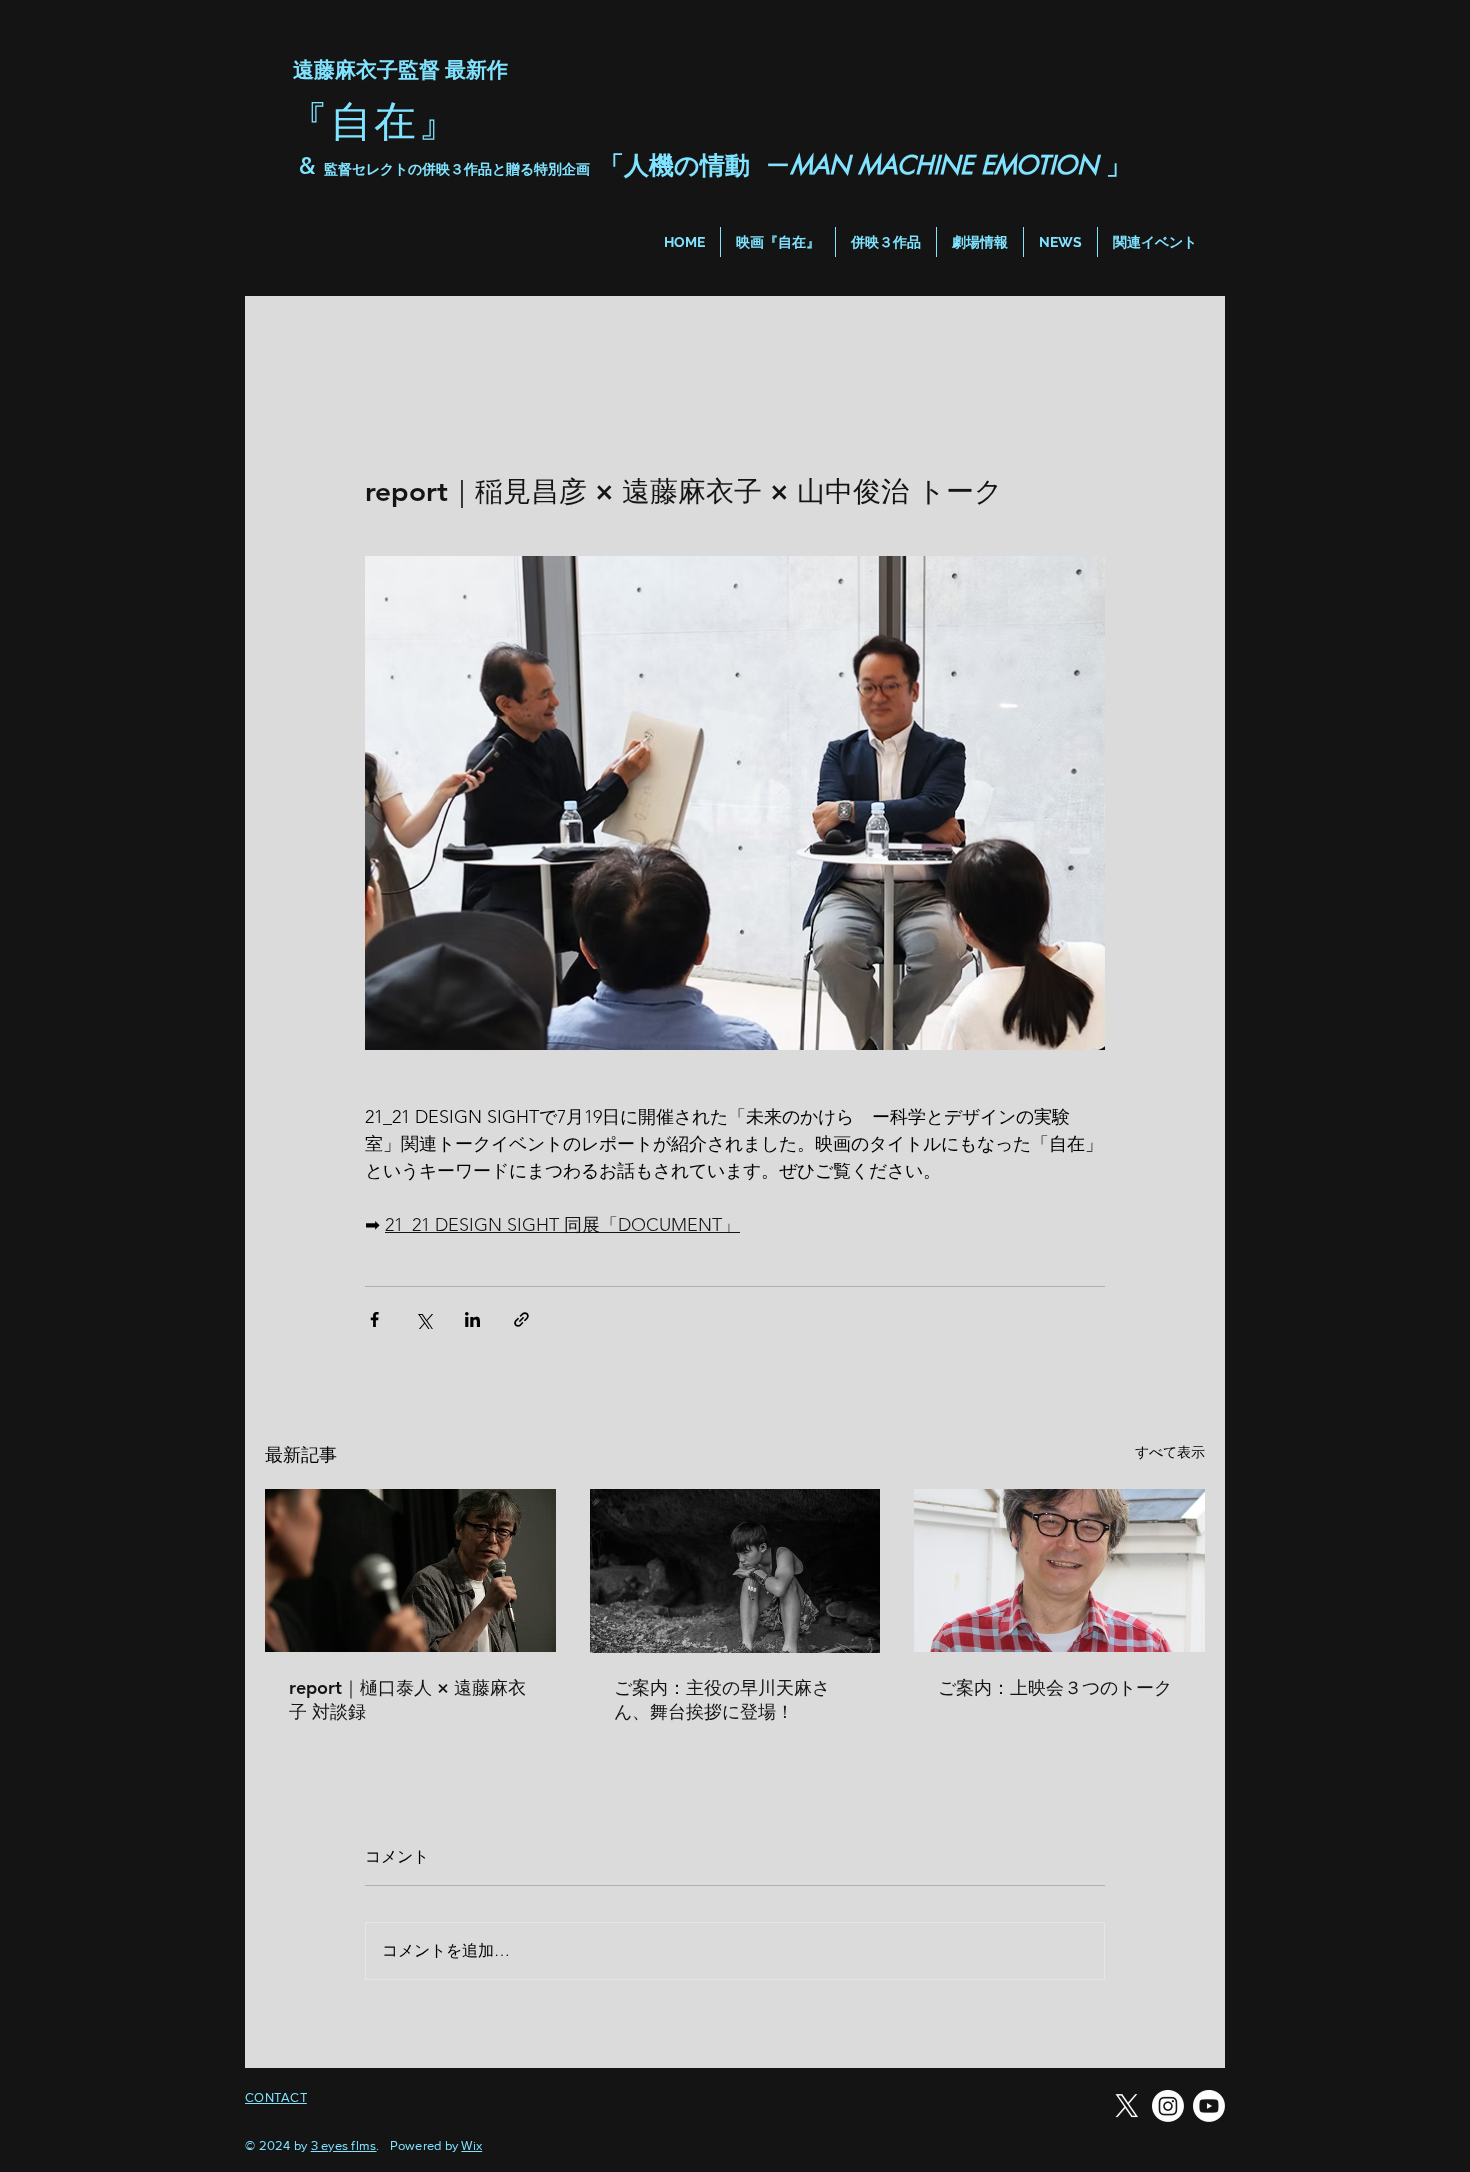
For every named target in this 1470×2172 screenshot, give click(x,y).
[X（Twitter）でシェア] (423, 1319)
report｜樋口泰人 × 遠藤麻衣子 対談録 (407, 1699)
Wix (471, 2145)
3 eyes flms (344, 2145)
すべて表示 (1170, 1452)
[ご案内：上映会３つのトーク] (1059, 1570)
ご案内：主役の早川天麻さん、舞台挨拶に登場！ (722, 1699)
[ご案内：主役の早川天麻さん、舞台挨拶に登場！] (735, 1571)
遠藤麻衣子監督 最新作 (397, 69)
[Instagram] (1168, 2106)
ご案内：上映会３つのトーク (1055, 1687)
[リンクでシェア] (521, 1319)
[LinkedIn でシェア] (472, 1319)
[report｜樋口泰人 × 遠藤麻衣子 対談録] (410, 1570)
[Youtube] (1209, 2106)
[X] (1127, 2106)
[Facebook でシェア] (374, 1319)
